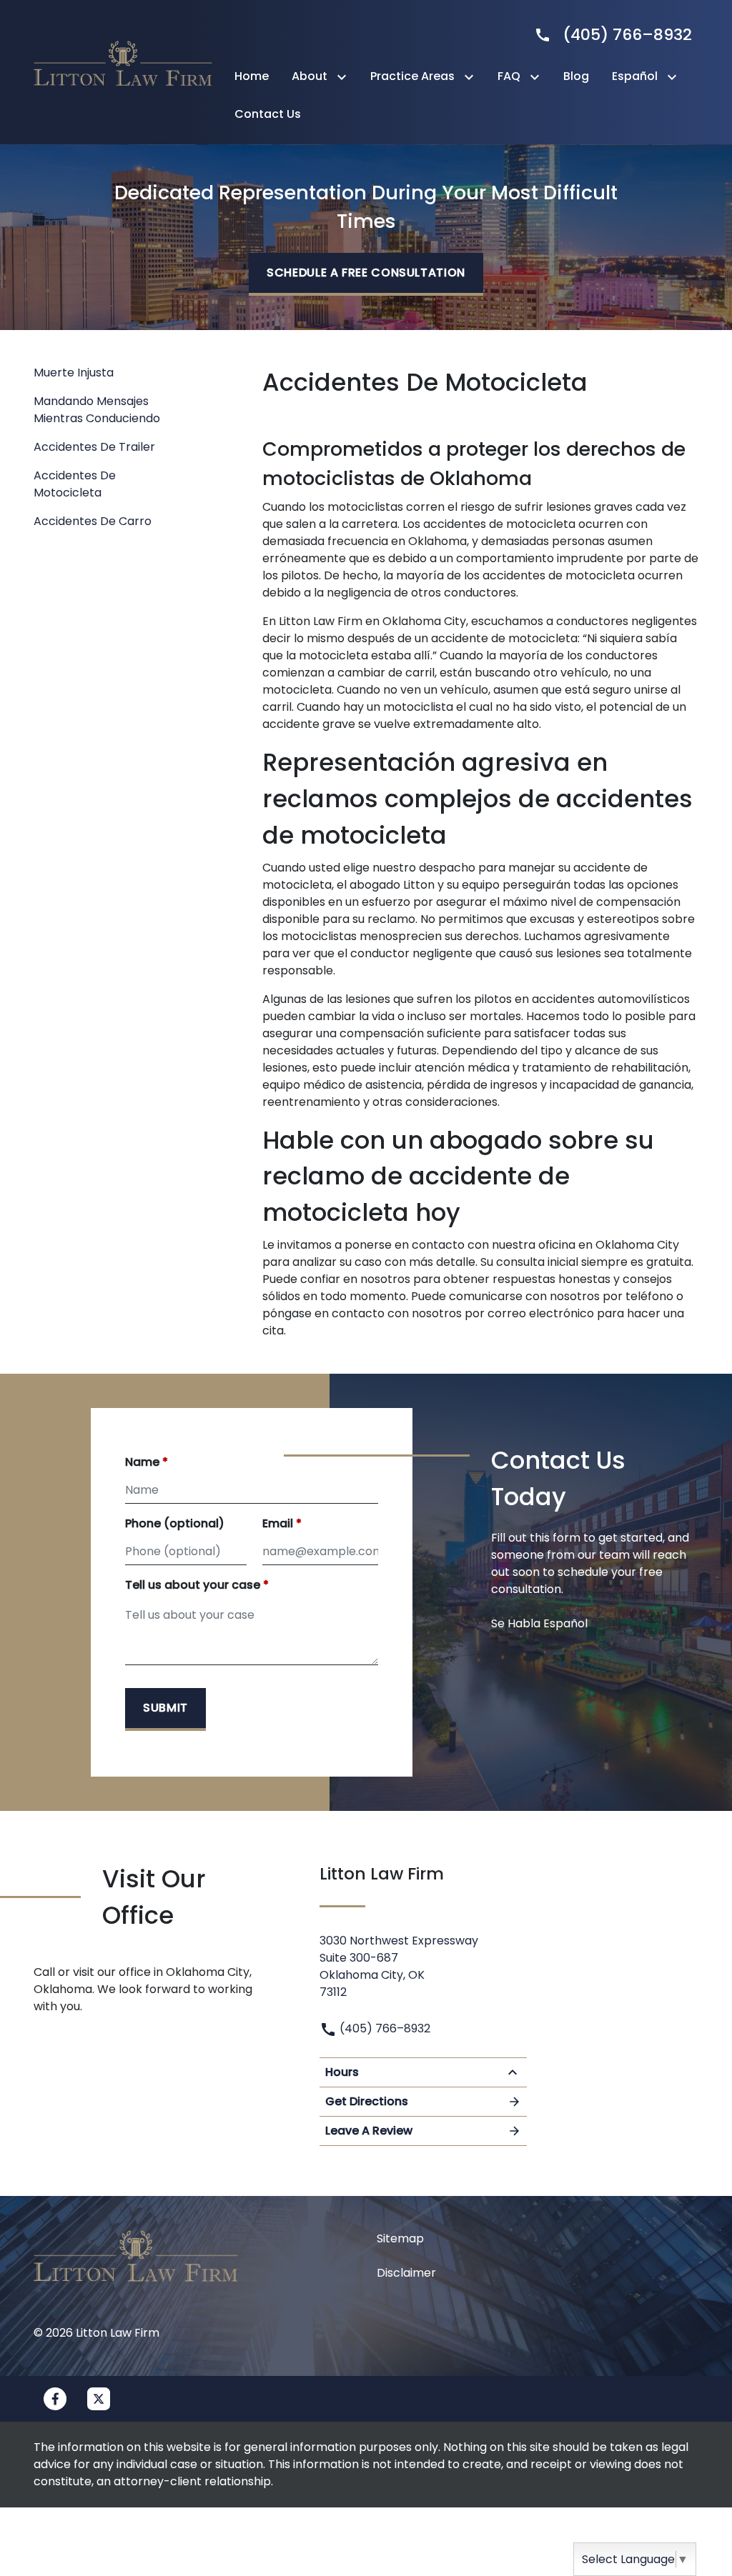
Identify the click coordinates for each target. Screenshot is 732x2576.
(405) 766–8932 (384, 2028)
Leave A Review (369, 2131)
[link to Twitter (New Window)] (99, 2399)
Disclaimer (406, 2273)
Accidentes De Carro (93, 521)
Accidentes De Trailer (94, 447)
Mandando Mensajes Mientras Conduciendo (97, 410)
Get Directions (367, 2101)
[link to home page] (123, 71)
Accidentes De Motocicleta (75, 484)
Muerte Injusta (74, 373)
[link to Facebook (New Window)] (55, 2399)
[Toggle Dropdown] (345, 77)
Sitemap (400, 2238)
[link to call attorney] (607, 35)
